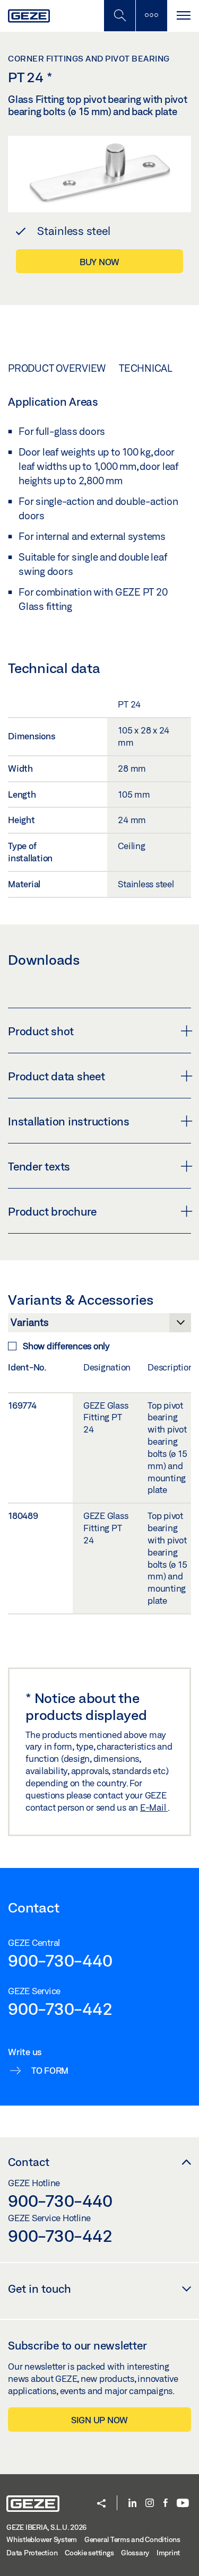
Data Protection (32, 2553)
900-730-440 (60, 1960)
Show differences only (66, 1346)
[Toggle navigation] (183, 16)
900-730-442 (60, 2009)
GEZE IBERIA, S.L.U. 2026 (46, 2527)
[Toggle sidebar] (151, 16)
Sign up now (99, 2420)
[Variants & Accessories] (99, 1325)
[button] (101, 2504)
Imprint (168, 2553)
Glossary (135, 2553)
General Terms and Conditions (132, 2539)
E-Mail (154, 1807)
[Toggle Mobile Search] (119, 16)
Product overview (57, 368)
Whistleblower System (42, 2539)
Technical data (158, 368)
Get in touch (40, 2289)
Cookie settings (89, 2553)
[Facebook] (166, 2504)
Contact (29, 2162)
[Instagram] (150, 2504)
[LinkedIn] (132, 2504)
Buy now (99, 262)
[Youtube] (183, 2504)
